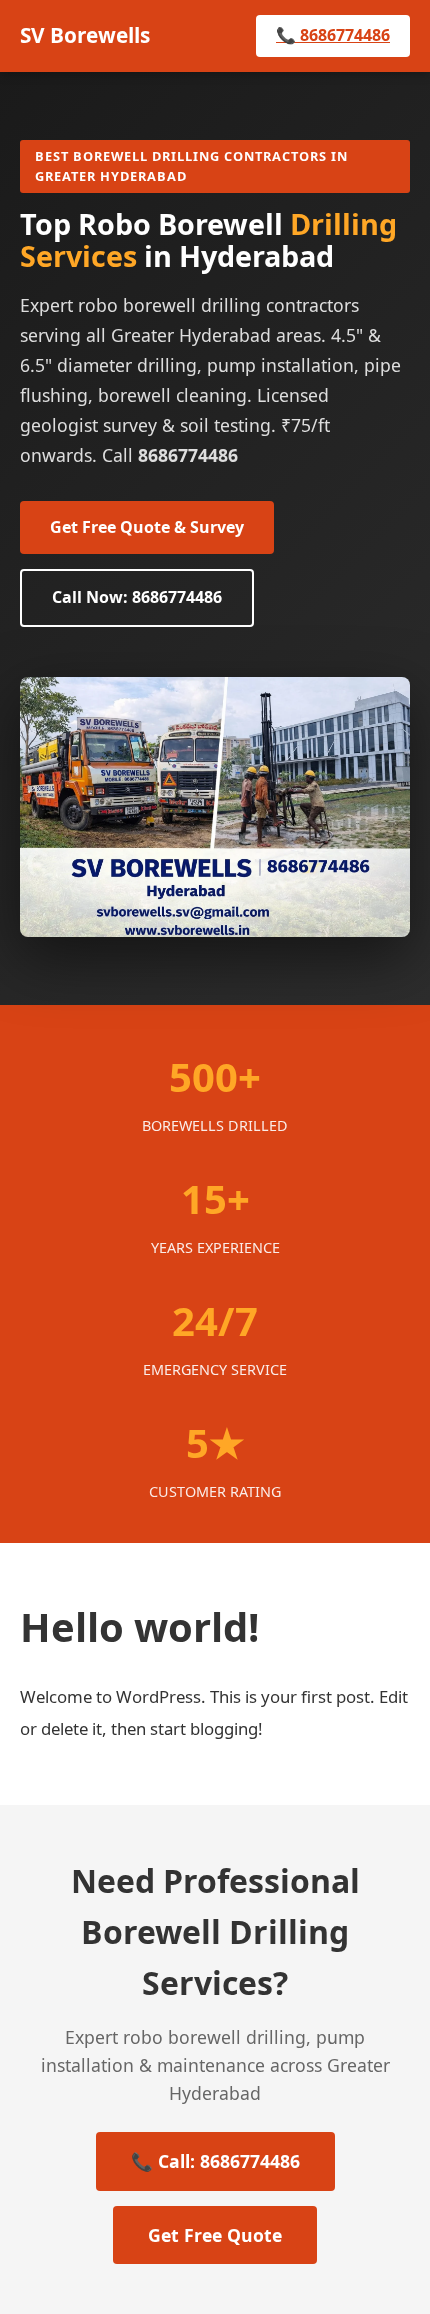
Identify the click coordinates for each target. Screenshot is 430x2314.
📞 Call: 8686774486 (215, 2161)
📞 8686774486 (333, 35)
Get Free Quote (215, 2235)
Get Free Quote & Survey (147, 527)
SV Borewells (85, 35)
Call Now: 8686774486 (137, 597)
